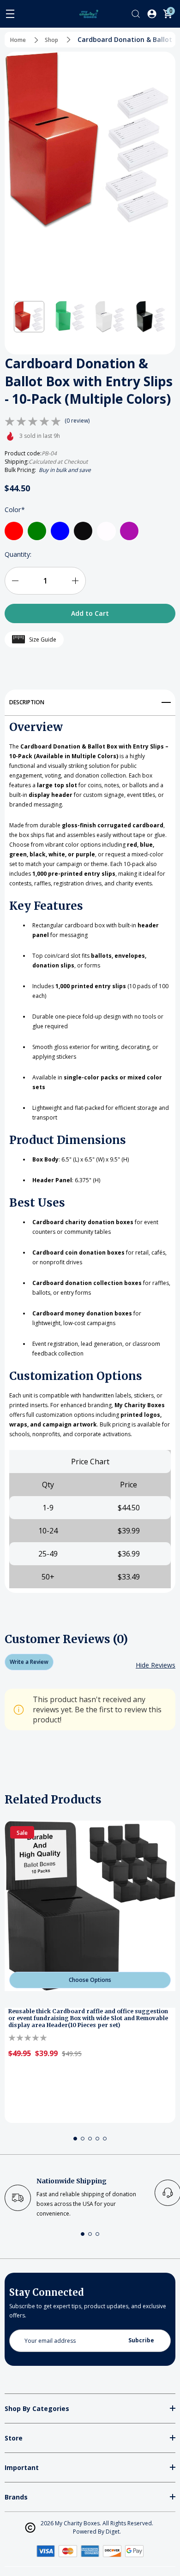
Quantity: (18, 554)
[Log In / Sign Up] (152, 14)
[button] (29, 317)
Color (15, 510)
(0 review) (77, 421)
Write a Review (29, 1662)
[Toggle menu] (10, 14)
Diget (113, 2532)
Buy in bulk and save (65, 470)
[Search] (136, 14)
